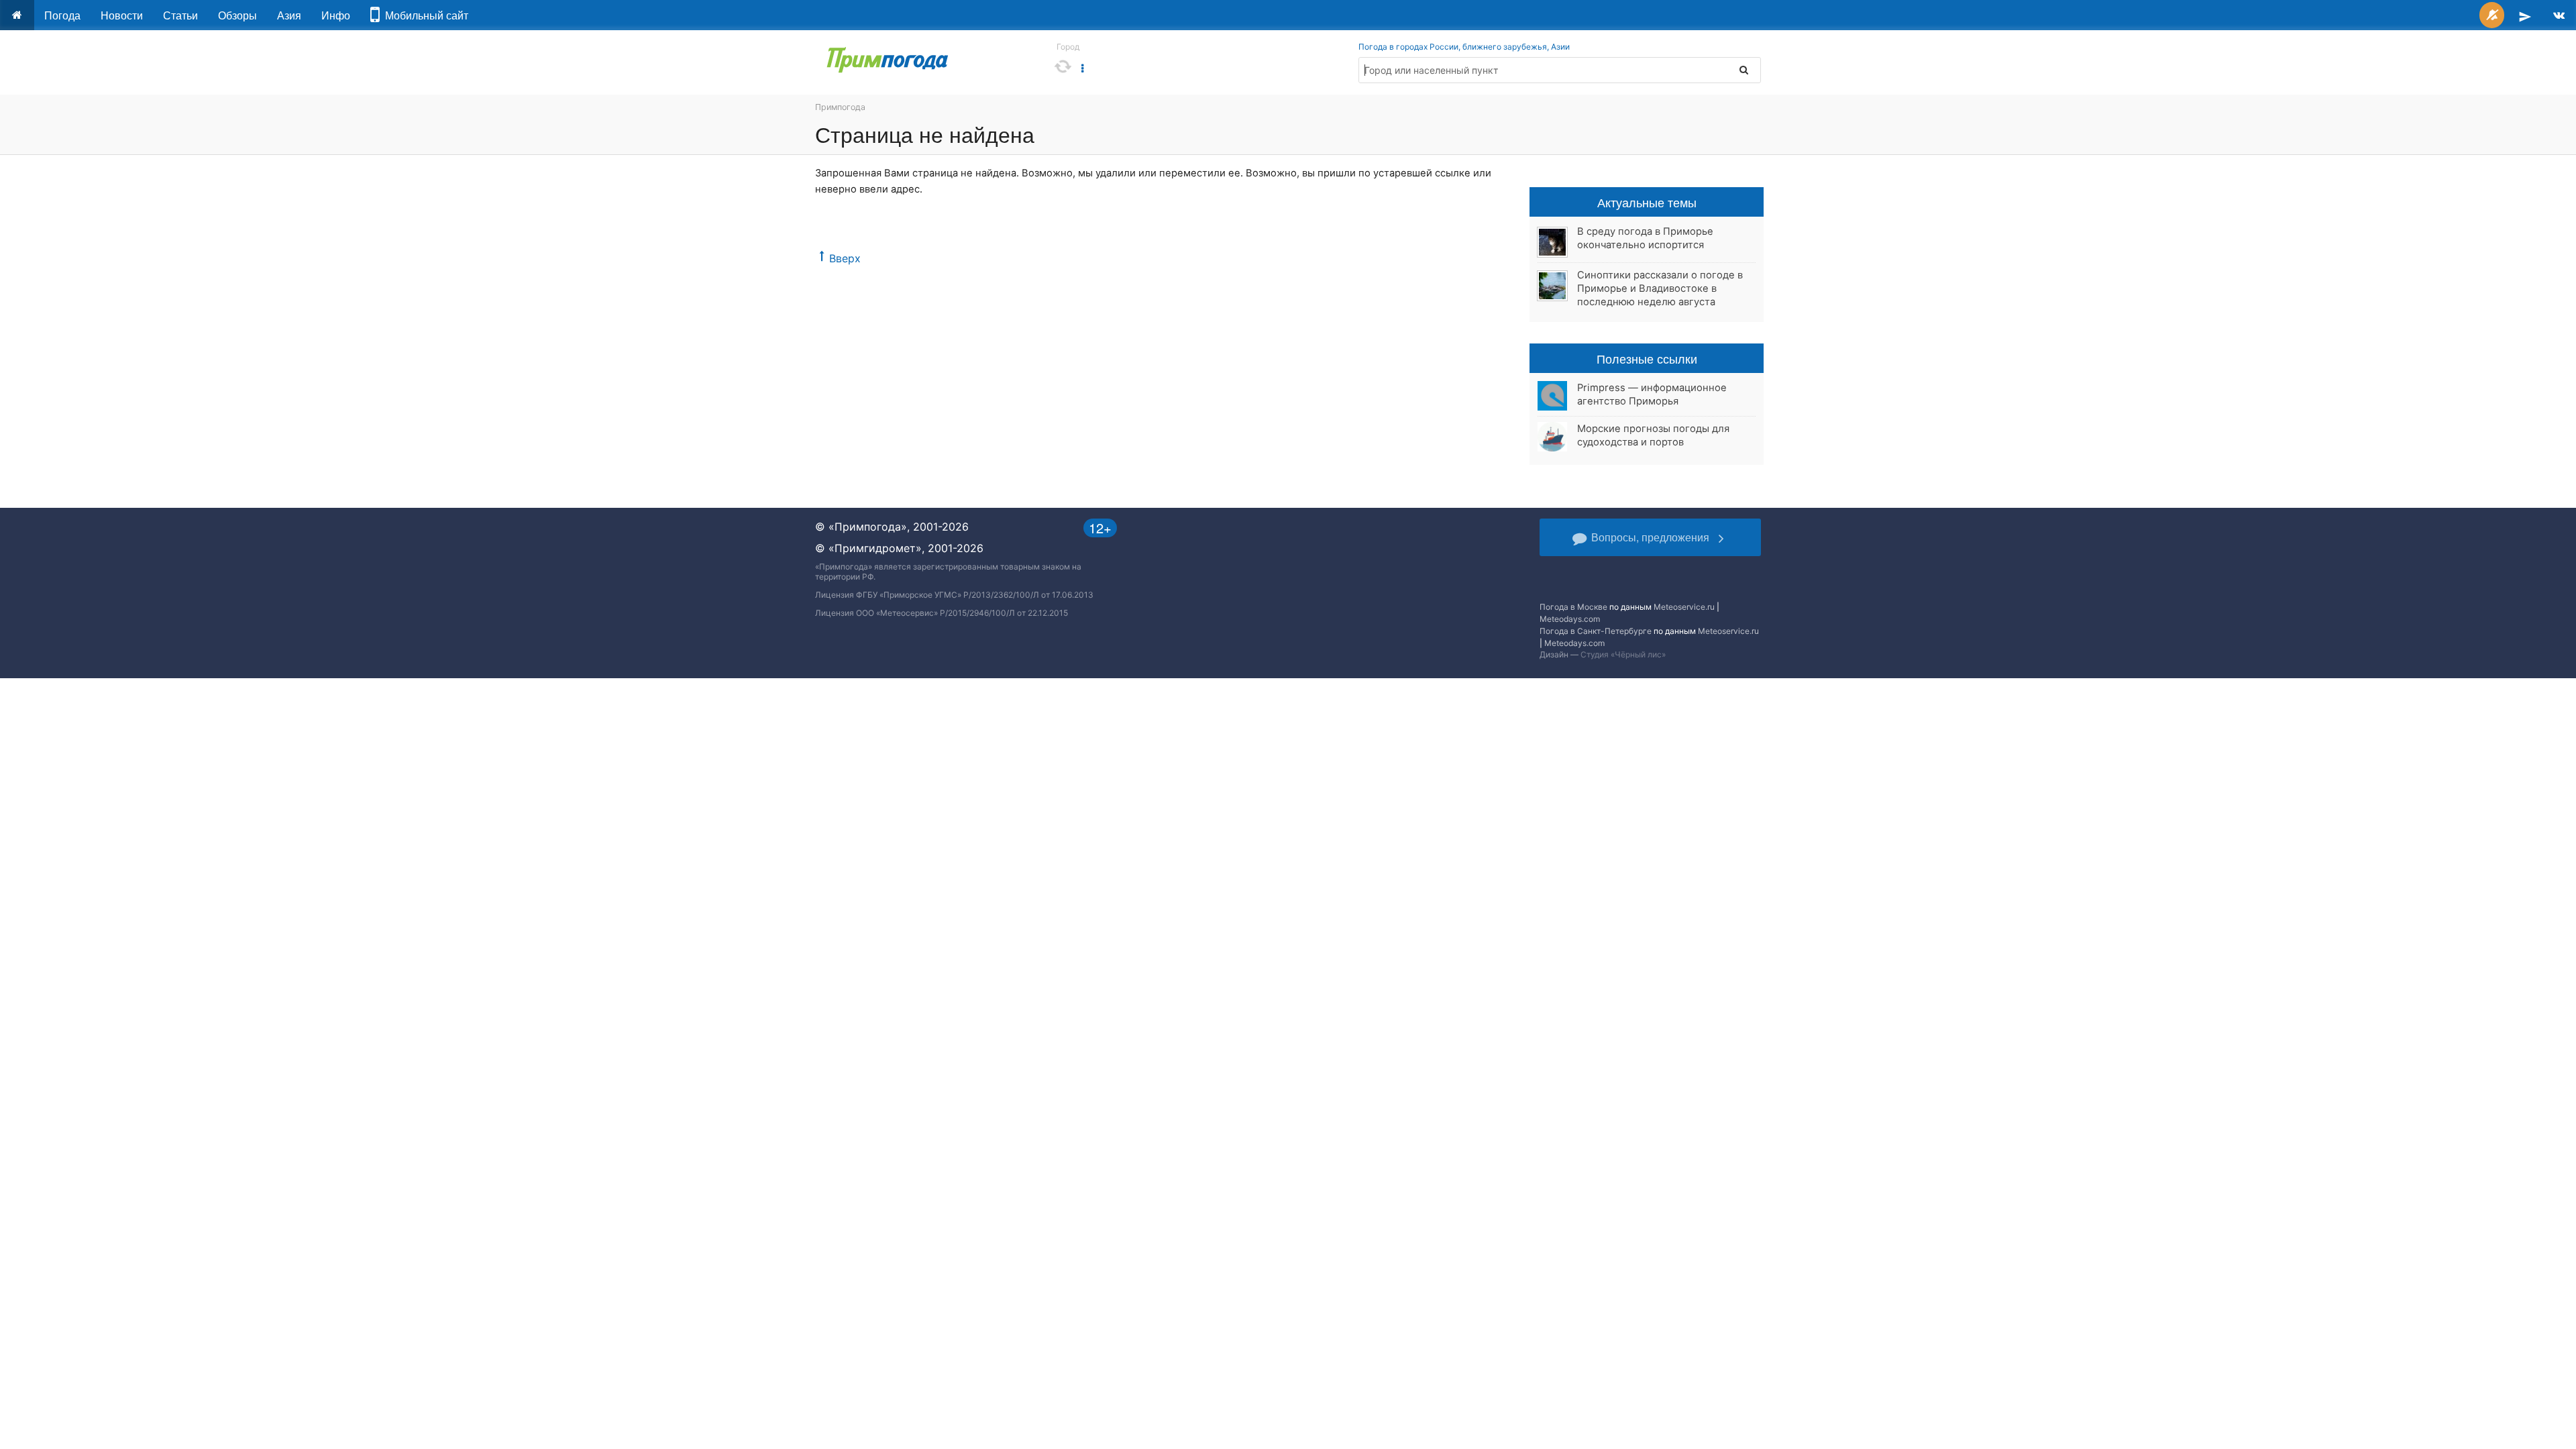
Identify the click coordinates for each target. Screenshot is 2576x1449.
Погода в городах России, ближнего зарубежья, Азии (1464, 47)
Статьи (180, 15)
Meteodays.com (1570, 619)
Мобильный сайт (424, 15)
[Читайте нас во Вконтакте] (2559, 15)
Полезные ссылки (1647, 358)
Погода (62, 15)
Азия (289, 15)
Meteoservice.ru (1684, 607)
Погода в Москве (1573, 607)
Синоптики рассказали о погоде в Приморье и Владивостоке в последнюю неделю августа (1660, 288)
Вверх (845, 258)
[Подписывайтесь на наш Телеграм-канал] (2525, 15)
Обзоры (237, 15)
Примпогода (840, 107)
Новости (122, 15)
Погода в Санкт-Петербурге (1596, 631)
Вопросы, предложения (1650, 537)
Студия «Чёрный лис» (1623, 654)
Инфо (336, 15)
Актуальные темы (1647, 202)
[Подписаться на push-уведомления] (2492, 15)
